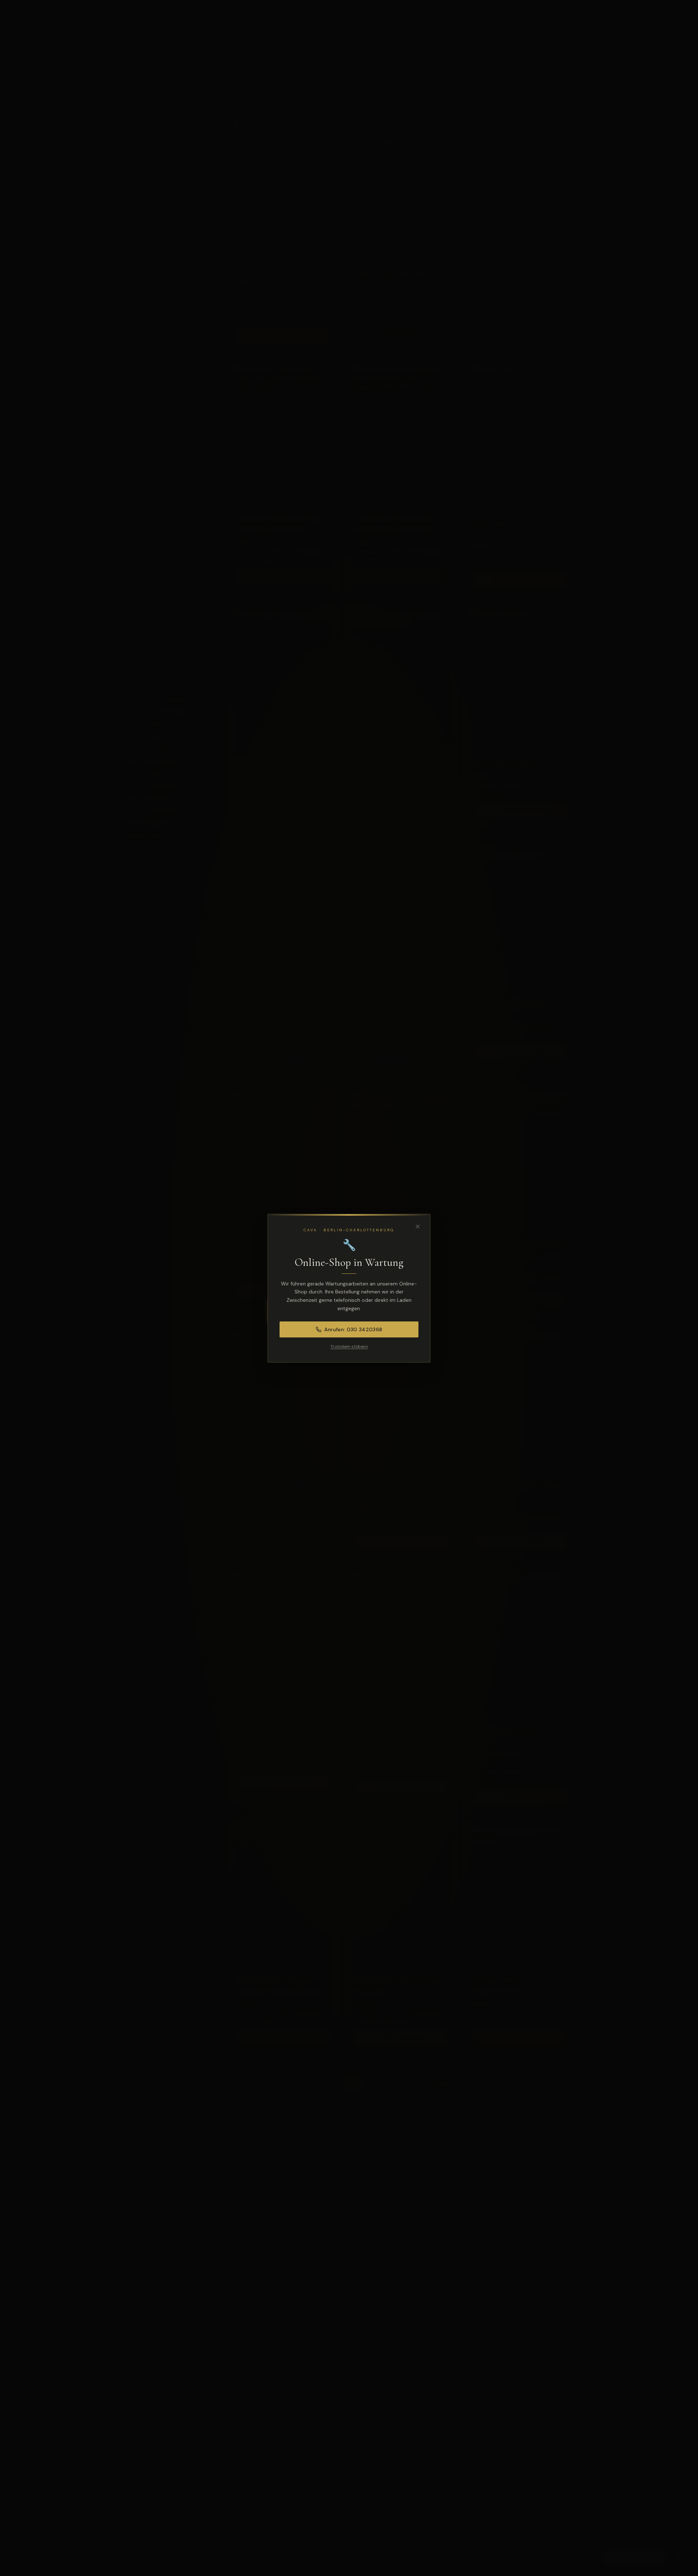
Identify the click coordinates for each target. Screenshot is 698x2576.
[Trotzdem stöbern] (418, 1227)
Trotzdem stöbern (349, 1347)
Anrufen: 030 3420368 (353, 1329)
